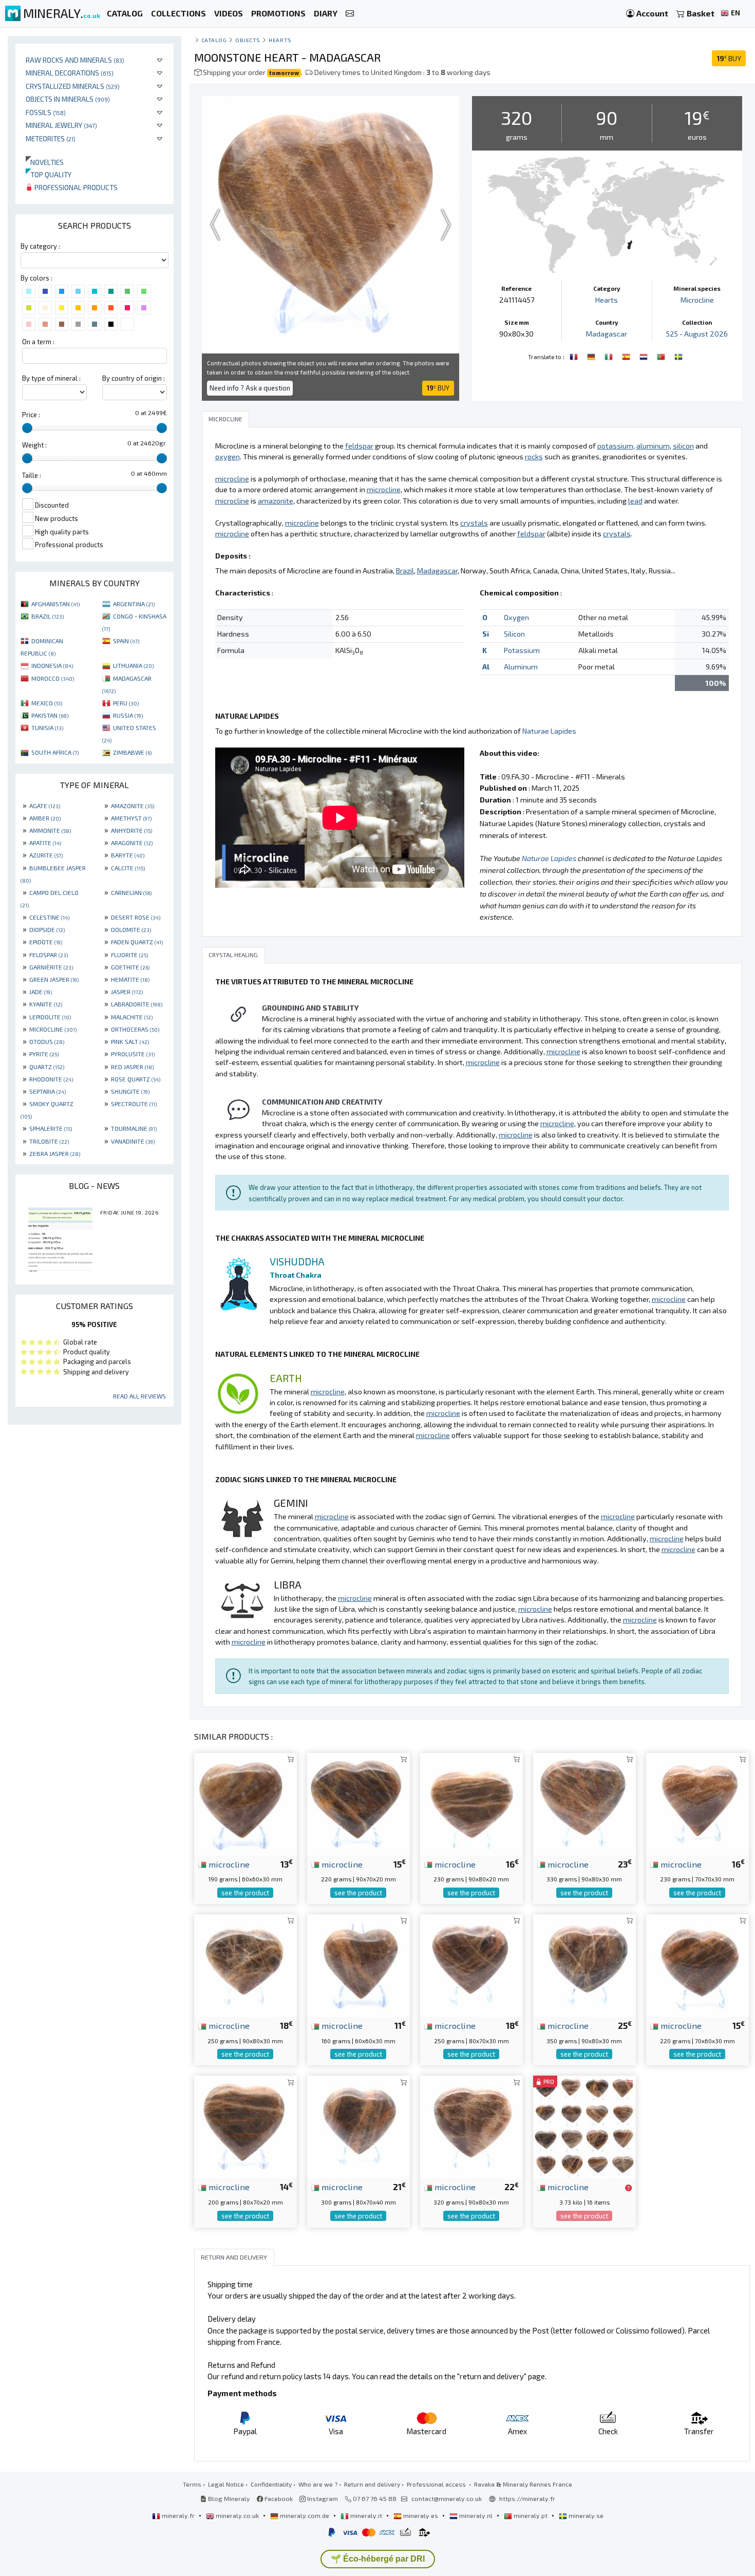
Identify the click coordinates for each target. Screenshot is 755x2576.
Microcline (697, 300)
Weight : (34, 445)
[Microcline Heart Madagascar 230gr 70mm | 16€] (697, 1803)
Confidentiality (271, 2484)
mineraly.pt (531, 2515)
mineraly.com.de (305, 2515)
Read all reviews (139, 1396)
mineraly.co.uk (237, 2515)
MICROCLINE (53, 1029)
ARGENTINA (134, 604)
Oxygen (516, 617)
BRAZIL (48, 616)
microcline (228, 1864)
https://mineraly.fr (527, 2498)
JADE (41, 992)
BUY (729, 58)
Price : (31, 415)
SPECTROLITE (134, 1104)
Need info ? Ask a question (250, 388)
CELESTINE (49, 917)
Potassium (522, 650)
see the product (245, 1893)
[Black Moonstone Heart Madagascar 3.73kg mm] (584, 2126)
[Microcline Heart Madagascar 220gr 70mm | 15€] (697, 1964)
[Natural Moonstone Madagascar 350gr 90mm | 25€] (584, 1964)
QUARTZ (47, 1067)
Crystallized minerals (73, 86)
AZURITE (46, 855)
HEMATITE (130, 979)
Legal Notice (226, 2484)
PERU (126, 703)
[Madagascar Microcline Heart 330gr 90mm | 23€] (584, 1803)
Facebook (278, 2498)
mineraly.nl (476, 2515)
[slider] (27, 428)
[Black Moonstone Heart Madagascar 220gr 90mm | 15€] (358, 1803)
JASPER (127, 992)
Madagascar (607, 334)
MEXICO (47, 703)
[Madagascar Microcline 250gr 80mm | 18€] (471, 1964)
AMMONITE (50, 830)
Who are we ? (318, 2484)
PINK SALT (130, 1041)
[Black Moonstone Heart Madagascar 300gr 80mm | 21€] (358, 2126)
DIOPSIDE (47, 929)
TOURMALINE (134, 1128)
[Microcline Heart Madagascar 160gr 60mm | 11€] (358, 1964)
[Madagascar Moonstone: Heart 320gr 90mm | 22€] (471, 2126)
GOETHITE (130, 967)
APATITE (45, 843)
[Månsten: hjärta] (678, 356)
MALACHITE (132, 1017)
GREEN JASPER (54, 979)
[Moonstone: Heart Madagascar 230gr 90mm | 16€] (471, 1803)
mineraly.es (421, 2515)
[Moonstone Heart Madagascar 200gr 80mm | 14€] (246, 2126)
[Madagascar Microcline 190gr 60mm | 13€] (246, 1803)
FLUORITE (129, 955)
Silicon (514, 634)
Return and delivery (372, 2484)
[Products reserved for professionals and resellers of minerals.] (628, 2188)
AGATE (45, 806)
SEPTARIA (48, 1091)
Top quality (49, 174)
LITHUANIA (133, 665)
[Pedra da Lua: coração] (662, 356)
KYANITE (46, 1004)
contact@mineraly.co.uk (447, 2498)
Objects (248, 40)
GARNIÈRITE (51, 967)
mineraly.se (585, 2515)
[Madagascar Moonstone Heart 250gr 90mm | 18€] (246, 1964)
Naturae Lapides (549, 731)
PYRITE (44, 1054)
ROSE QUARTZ (136, 1079)
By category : (40, 246)
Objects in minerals (68, 99)
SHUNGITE (130, 1091)
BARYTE (128, 855)
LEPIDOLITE (50, 1017)
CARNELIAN (131, 892)
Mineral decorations (70, 73)
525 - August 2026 (697, 334)
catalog (214, 40)
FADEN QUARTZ (137, 942)
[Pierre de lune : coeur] (575, 356)
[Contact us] (350, 14)
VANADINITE (133, 1141)
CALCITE (128, 868)
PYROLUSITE (133, 1054)
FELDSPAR (49, 955)
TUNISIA (47, 727)
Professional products (75, 187)
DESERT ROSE (136, 917)
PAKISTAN (50, 715)
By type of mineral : (51, 378)
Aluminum (521, 667)
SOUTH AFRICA (55, 752)
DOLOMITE (131, 929)
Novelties (45, 162)
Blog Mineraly (228, 2498)
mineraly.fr (178, 2515)
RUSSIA (128, 715)
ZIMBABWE (132, 752)
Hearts (280, 40)
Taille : (32, 475)
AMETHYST (131, 818)
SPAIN (126, 641)
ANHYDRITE (131, 830)
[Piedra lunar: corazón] (627, 356)
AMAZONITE (133, 806)
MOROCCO (53, 678)
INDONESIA (52, 665)
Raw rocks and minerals (75, 60)
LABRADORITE (137, 1004)
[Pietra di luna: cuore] (610, 356)
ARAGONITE (132, 843)
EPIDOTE (46, 942)
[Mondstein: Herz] (592, 356)
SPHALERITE (51, 1128)
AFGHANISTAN (55, 604)
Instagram (322, 2498)
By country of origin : (134, 378)
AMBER (45, 818)
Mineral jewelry (61, 125)
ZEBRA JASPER (55, 1153)
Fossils (46, 112)
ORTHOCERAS (135, 1029)
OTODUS (47, 1041)
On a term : (38, 342)
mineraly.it (366, 2515)
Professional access (437, 2484)
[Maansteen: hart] (645, 356)
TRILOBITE (49, 1141)
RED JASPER (132, 1067)
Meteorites (51, 138)
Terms (192, 2484)
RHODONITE (51, 1079)
